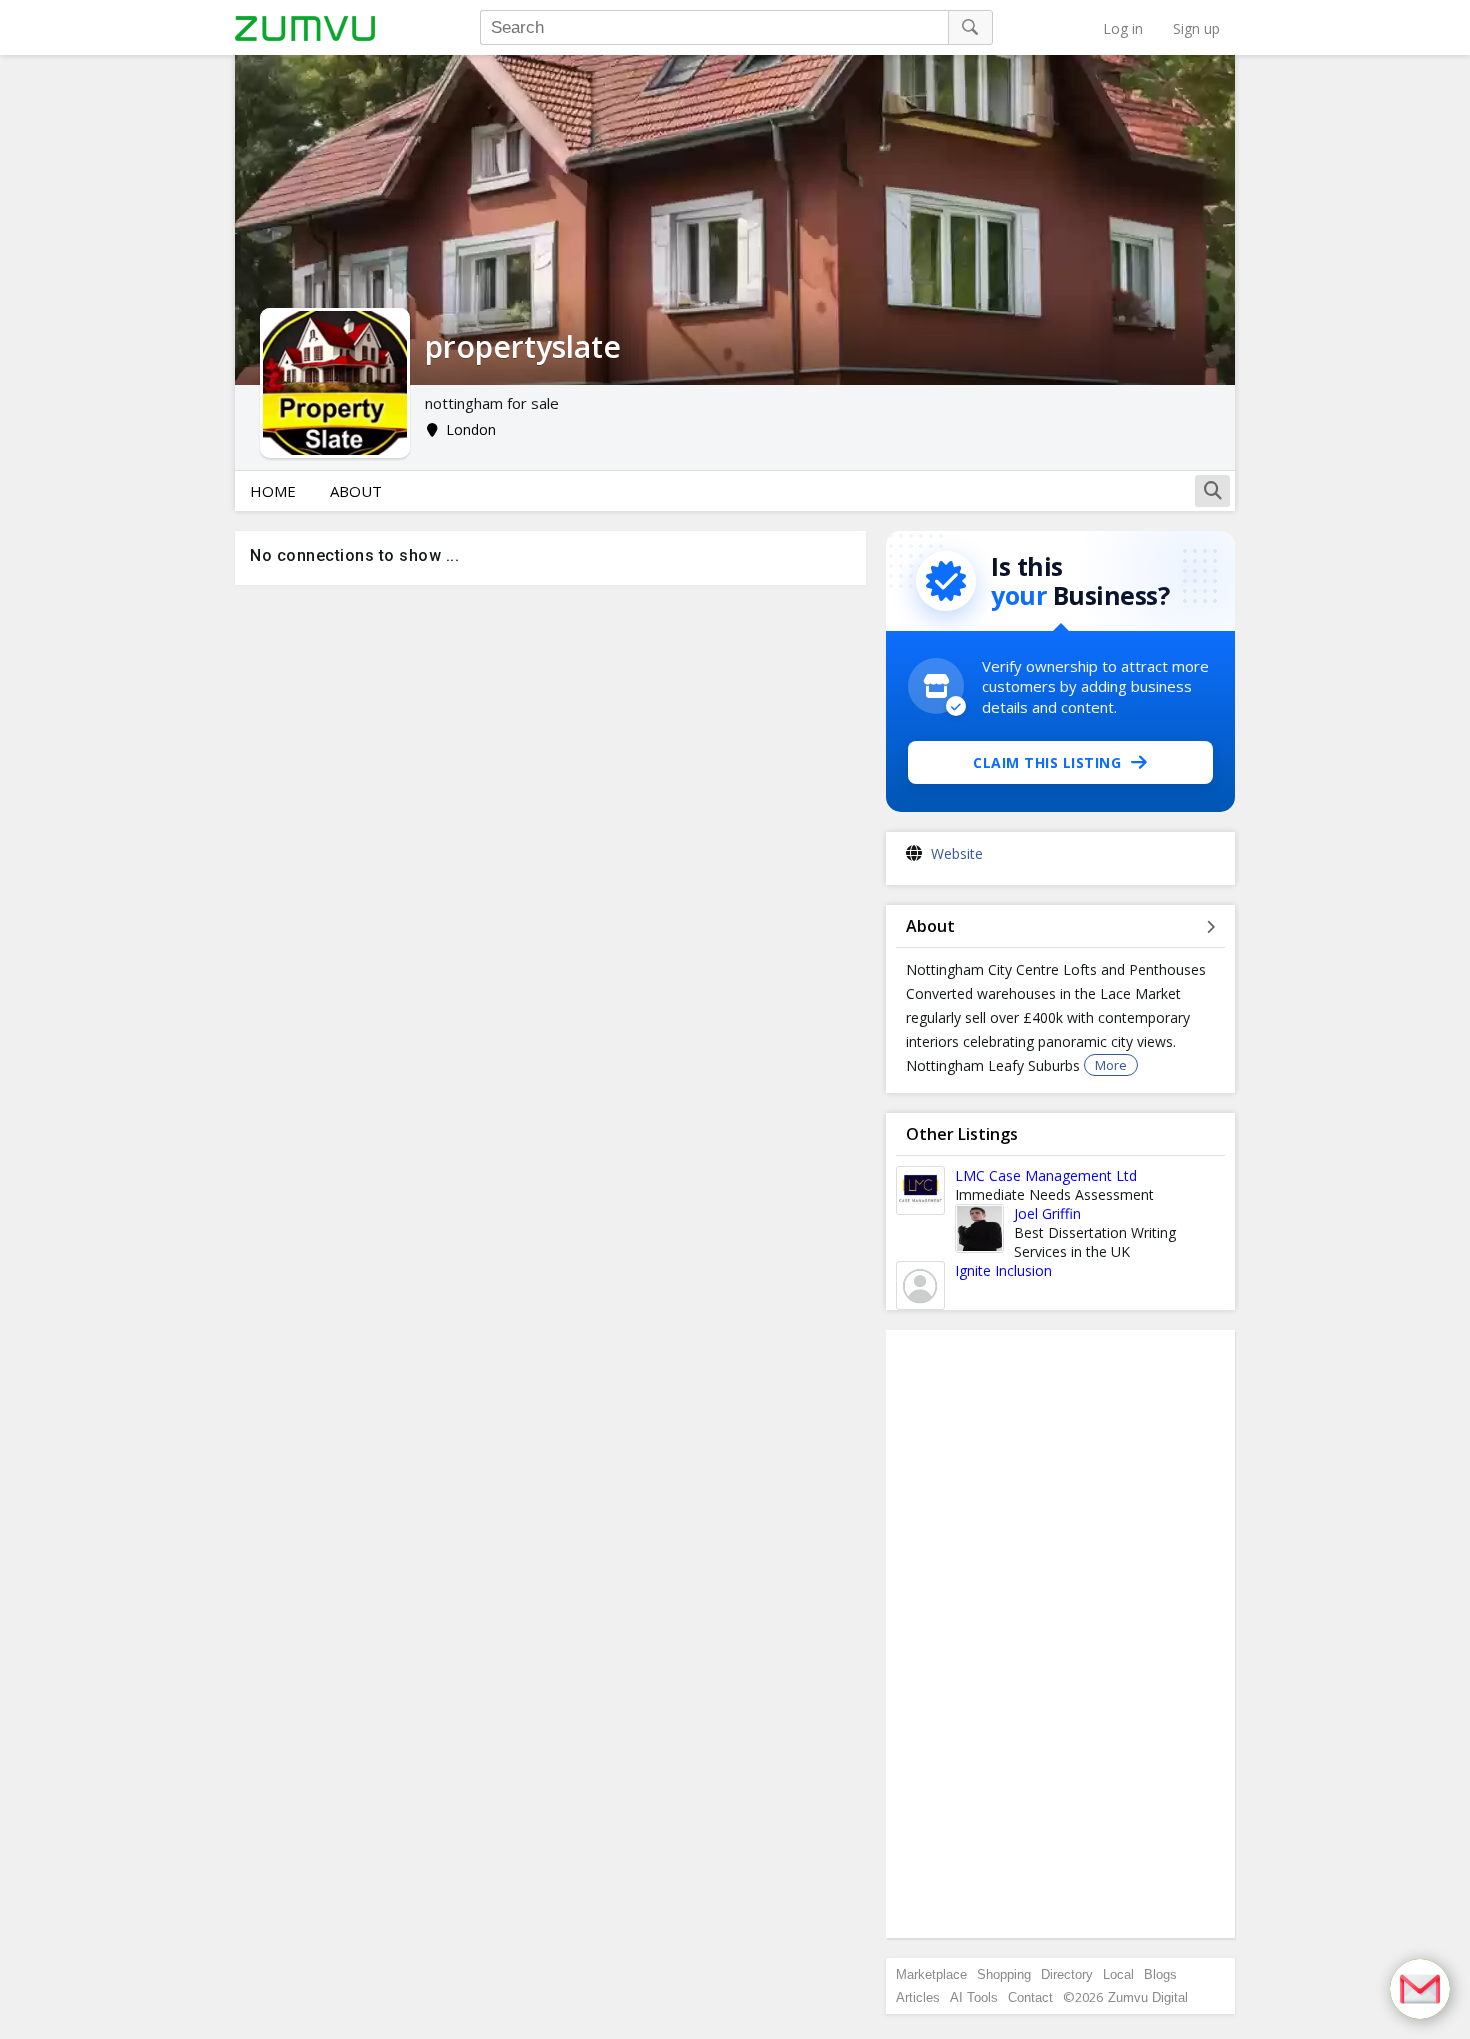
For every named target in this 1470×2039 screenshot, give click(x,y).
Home (273, 491)
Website (957, 853)
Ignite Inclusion (1003, 1270)
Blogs (1160, 1974)
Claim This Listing (1047, 762)
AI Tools (974, 1997)
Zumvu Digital (1148, 1997)
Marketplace (931, 1974)
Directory (1067, 1974)
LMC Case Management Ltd (1046, 1175)
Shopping (1004, 1974)
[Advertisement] (1061, 1634)
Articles (918, 1997)
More (1111, 1065)
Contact (1030, 1997)
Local (1118, 1974)
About (356, 491)
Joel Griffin (1047, 1213)
